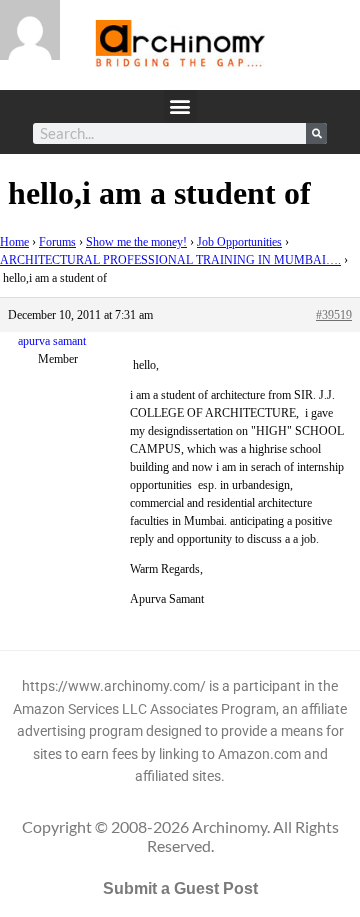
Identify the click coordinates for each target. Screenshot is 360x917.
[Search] (316, 133)
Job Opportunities (239, 242)
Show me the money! (136, 242)
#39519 (334, 315)
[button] (180, 106)
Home (14, 242)
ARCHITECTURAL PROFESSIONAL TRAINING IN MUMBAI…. (170, 260)
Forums (57, 242)
